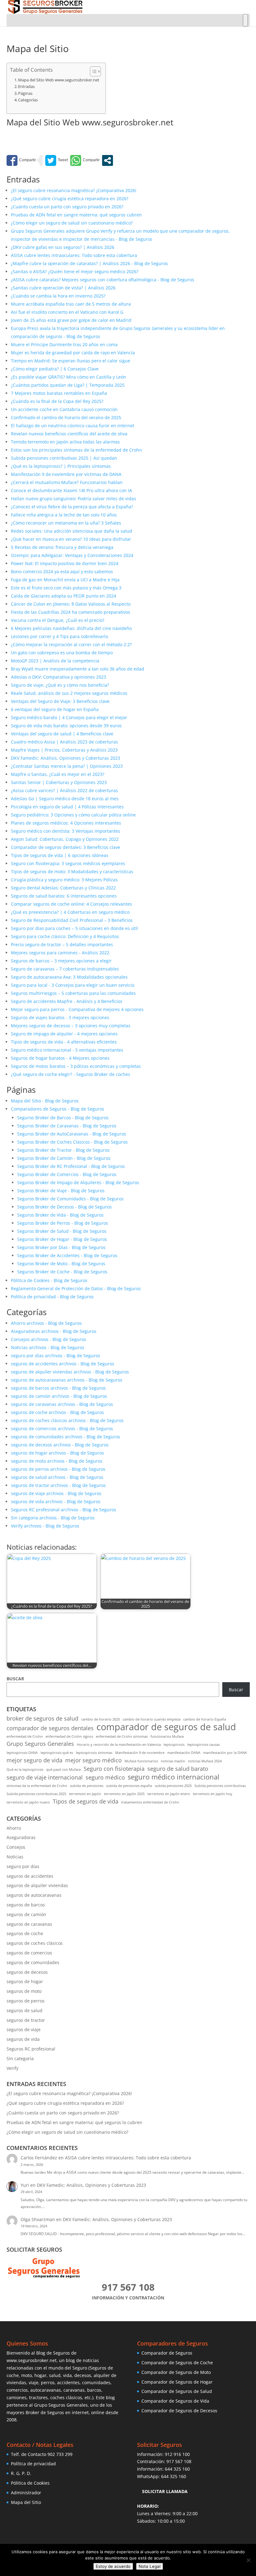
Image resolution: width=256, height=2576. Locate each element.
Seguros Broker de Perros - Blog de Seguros (63, 1223)
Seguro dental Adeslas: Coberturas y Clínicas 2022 (63, 888)
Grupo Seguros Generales (40, 1744)
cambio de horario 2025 (101, 1719)
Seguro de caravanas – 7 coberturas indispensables (65, 969)
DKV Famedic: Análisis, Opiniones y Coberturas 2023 (66, 758)
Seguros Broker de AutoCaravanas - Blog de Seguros (72, 1134)
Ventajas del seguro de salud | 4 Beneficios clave (62, 734)
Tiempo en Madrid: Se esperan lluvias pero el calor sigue (71, 361)
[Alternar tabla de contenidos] (92, 71)
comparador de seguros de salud (166, 1727)
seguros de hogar (25, 1981)
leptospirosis (174, 1745)
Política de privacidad (33, 2464)
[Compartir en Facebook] (21, 160)
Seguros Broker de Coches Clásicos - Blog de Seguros (72, 1142)
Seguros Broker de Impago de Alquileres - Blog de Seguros (78, 1182)
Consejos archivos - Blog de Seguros (49, 1339)
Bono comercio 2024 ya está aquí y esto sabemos (62, 571)
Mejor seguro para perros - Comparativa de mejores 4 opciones (77, 1009)
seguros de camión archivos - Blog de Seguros (59, 1396)
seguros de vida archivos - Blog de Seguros (56, 1501)
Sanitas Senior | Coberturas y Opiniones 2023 (59, 782)
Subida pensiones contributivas (220, 1786)
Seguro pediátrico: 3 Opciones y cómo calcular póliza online (73, 815)
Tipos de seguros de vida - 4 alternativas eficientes (64, 1042)
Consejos (16, 1847)
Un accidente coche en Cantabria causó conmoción (64, 409)
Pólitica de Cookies (30, 2483)
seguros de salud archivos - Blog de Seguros (57, 1477)
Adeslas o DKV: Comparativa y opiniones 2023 (59, 677)
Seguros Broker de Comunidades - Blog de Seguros (70, 1199)
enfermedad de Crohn (25, 1736)
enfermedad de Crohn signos (69, 1736)
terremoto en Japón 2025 (124, 1794)
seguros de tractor (26, 2020)
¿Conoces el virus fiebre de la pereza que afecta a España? (72, 507)
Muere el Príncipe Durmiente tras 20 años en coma (64, 344)
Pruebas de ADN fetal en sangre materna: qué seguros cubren (76, 215)
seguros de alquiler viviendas (37, 1885)
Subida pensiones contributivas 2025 (36, 1794)
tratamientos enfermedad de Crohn (150, 1802)
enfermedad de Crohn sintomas (122, 1736)
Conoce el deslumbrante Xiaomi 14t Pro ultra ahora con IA (71, 490)
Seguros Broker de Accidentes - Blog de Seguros (67, 1255)
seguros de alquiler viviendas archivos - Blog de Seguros (70, 1372)
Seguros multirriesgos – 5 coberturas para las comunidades (73, 993)
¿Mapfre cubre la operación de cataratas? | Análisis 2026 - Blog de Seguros (89, 263)
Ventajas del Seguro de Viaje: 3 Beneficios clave (60, 701)
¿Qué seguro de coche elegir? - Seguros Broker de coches (71, 1074)
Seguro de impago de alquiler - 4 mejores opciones (64, 1034)
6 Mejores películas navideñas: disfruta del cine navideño (71, 628)
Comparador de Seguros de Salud (177, 2391)
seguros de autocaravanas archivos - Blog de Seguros (67, 1380)
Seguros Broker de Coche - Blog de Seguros (62, 1272)
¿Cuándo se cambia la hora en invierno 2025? (58, 296)
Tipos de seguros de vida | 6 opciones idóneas (60, 855)
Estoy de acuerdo (113, 2566)
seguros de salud (25, 2010)
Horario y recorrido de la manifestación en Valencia (119, 1745)
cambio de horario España (205, 1719)
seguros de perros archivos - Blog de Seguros (58, 1469)
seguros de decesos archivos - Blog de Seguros (60, 1445)
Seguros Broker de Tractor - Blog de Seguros (63, 1150)
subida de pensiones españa (129, 1786)
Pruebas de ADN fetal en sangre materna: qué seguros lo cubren (74, 2122)
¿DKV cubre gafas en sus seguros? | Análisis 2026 (63, 247)
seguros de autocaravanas (34, 1895)
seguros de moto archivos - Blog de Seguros (57, 1461)
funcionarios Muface (167, 1736)
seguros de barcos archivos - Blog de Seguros (58, 1388)
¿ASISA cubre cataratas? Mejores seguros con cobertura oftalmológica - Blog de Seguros (103, 280)
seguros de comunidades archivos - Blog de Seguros (66, 1437)
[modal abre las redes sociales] (108, 160)
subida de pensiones (87, 1786)
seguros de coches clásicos (35, 1943)
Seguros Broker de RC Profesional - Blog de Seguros (71, 1166)
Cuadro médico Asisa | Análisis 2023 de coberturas (64, 742)
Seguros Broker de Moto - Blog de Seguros (61, 1264)
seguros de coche (25, 1933)
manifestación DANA (184, 1753)
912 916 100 (177, 2454)
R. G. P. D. (21, 2473)
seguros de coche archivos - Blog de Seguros (57, 1412)
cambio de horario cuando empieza (152, 1719)
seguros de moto (24, 1991)
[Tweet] (57, 160)
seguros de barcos (26, 1905)
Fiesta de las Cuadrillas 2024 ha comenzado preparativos (71, 612)
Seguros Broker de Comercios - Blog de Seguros (67, 1174)
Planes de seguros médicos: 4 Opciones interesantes (66, 823)
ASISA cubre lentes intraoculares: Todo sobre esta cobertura (74, 255)
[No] (248, 2560)
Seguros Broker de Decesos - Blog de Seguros (64, 1207)
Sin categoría (20, 2058)
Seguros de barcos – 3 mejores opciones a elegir (61, 961)
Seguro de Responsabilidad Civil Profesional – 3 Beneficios (72, 920)
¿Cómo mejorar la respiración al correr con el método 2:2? (71, 644)
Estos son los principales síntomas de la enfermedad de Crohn (76, 450)
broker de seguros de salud (42, 1719)
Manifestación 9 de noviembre (140, 1753)
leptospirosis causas (204, 1745)
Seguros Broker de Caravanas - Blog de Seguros (67, 1126)
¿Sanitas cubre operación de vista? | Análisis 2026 (63, 288)
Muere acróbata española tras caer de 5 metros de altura (71, 304)
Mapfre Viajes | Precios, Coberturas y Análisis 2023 (64, 750)
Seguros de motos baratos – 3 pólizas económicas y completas (76, 1066)
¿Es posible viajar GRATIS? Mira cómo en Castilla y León (69, 377)
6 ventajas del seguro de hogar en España (55, 709)
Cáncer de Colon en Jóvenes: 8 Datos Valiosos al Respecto (71, 604)
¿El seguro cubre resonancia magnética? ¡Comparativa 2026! (74, 190)
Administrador (26, 2493)
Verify (12, 2068)
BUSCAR (15, 1679)
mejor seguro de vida (34, 1760)
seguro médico (105, 1777)
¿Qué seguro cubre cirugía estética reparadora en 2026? (70, 199)
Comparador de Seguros (167, 2353)
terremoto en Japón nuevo (28, 1802)
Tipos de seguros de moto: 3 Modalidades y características (72, 872)
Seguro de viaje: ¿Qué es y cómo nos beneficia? (60, 685)
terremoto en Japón (85, 1794)
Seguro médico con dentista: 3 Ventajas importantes (66, 831)
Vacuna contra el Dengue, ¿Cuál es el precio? (58, 620)
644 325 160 (177, 2469)
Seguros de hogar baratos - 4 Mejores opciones (60, 1058)
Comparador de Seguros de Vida (175, 2401)
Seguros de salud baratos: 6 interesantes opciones (64, 896)
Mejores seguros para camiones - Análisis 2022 (60, 953)
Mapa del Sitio (26, 2502)
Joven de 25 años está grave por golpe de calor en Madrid (71, 320)
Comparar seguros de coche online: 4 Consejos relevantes (71, 904)
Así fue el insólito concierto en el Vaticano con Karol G (67, 312)
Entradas (26, 87)
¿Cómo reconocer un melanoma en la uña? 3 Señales (66, 523)
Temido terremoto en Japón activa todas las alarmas (65, 442)
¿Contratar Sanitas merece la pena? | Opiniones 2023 (67, 766)
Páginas (25, 93)
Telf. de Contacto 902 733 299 (42, 2454)
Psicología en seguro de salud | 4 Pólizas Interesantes (67, 807)
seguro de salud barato (178, 1769)
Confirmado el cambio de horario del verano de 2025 (66, 417)
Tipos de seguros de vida (86, 1801)
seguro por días (23, 1866)
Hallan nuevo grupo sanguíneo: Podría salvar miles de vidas (74, 499)
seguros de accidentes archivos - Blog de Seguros (63, 1364)
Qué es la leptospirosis (25, 1770)
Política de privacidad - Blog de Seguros (52, 1297)
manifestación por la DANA (225, 1753)
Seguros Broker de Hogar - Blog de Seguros (62, 1239)
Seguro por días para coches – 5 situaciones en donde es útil (74, 928)
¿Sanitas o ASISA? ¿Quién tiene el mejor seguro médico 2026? (75, 271)
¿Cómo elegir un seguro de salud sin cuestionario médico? (72, 223)
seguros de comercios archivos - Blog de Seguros (62, 1428)
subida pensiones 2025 (173, 1786)
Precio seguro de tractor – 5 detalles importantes (62, 944)
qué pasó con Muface (64, 1770)
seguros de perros (26, 2001)
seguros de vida (23, 2039)
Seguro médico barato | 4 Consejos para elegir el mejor (69, 717)
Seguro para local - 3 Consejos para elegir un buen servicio (73, 985)
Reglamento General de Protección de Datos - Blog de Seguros (76, 1288)
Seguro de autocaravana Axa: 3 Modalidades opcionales (69, 977)
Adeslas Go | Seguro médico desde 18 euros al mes (65, 799)
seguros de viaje (24, 2029)
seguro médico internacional (174, 1777)
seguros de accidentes (30, 1876)
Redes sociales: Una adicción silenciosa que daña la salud (71, 531)
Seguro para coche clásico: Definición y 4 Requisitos (65, 936)
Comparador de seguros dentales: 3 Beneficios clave (66, 847)
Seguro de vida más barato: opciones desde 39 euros (66, 726)
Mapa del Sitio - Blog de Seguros (45, 1101)
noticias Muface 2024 (205, 1761)
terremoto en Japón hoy (213, 1794)
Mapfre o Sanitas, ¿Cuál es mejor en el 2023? (58, 774)
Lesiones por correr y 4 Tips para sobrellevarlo (59, 636)
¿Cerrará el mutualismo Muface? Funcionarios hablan (67, 482)
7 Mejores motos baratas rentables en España (59, 393)
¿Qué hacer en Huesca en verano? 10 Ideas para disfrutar (71, 539)
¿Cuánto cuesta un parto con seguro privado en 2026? (67, 207)
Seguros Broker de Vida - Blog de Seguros (60, 1215)
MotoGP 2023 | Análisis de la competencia (55, 661)
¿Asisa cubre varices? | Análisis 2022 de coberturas (64, 790)
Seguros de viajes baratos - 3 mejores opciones (60, 1017)
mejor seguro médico (94, 1760)
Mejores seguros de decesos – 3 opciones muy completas (71, 1026)
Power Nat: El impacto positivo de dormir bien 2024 (65, 563)
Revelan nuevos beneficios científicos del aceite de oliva (69, 434)
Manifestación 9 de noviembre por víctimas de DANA (66, 474)
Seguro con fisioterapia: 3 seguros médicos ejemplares (68, 863)
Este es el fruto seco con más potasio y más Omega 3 (66, 588)
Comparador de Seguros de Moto (176, 2372)
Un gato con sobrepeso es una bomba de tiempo (62, 653)
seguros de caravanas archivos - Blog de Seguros (62, 1404)
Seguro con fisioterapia (114, 1769)
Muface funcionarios (141, 1761)
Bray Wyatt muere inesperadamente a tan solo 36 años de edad (78, 669)
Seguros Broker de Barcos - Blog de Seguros (63, 1118)
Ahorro (14, 1828)
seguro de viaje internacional (45, 1777)
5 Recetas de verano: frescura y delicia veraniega (62, 547)
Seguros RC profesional (31, 2049)
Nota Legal (150, 2566)
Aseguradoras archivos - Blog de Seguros (54, 1331)
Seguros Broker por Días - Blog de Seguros (61, 1247)
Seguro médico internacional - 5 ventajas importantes (67, 1050)
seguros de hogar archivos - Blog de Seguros (57, 1453)
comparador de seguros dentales (50, 1728)
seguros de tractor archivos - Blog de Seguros (58, 1485)
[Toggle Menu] (245, 20)
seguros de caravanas (29, 1924)
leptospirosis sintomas (94, 1753)
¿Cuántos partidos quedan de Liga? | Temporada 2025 (68, 385)
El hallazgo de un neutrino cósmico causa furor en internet (73, 426)
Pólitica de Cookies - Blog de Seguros (49, 1280)
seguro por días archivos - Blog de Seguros (56, 1356)
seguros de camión (26, 1914)
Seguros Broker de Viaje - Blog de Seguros (61, 1191)
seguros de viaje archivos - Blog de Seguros (56, 1493)
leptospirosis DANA (22, 1753)
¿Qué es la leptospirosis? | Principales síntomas (61, 466)
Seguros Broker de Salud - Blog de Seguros (62, 1231)
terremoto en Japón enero (169, 1794)
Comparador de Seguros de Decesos (179, 2411)
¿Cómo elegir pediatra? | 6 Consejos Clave (55, 369)
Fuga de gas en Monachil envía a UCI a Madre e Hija (65, 580)
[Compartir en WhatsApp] (85, 160)
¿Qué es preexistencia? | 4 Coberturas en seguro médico (70, 912)
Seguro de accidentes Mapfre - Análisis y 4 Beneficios (67, 1001)
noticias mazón (173, 1761)
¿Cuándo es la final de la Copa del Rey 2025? (57, 401)
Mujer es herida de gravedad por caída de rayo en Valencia (73, 353)
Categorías (28, 100)
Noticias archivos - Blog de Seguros (48, 1347)
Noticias (15, 1857)
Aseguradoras (21, 1837)
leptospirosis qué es (57, 1753)
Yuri (25, 2185)
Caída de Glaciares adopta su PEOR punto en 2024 (64, 596)
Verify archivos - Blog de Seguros (45, 1526)
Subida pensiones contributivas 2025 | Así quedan (64, 458)
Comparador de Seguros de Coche (177, 2363)
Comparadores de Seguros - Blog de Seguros (58, 1109)
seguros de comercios (29, 1953)
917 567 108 (179, 2461)
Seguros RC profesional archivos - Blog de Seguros (64, 1510)
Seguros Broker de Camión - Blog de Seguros (64, 1158)
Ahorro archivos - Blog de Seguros (46, 1323)
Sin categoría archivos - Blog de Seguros (53, 1518)
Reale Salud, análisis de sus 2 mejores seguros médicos (69, 693)
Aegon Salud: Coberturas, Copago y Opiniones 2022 (65, 839)
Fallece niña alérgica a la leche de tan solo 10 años (64, 515)
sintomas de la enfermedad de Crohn (37, 1786)
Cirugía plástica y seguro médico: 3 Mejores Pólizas (64, 880)
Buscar (236, 1690)
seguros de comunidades (33, 1962)
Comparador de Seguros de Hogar (177, 2382)
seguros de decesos (27, 1972)
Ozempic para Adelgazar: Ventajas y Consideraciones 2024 (72, 555)
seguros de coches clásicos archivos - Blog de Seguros (67, 1420)
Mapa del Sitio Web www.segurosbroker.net (59, 80)
